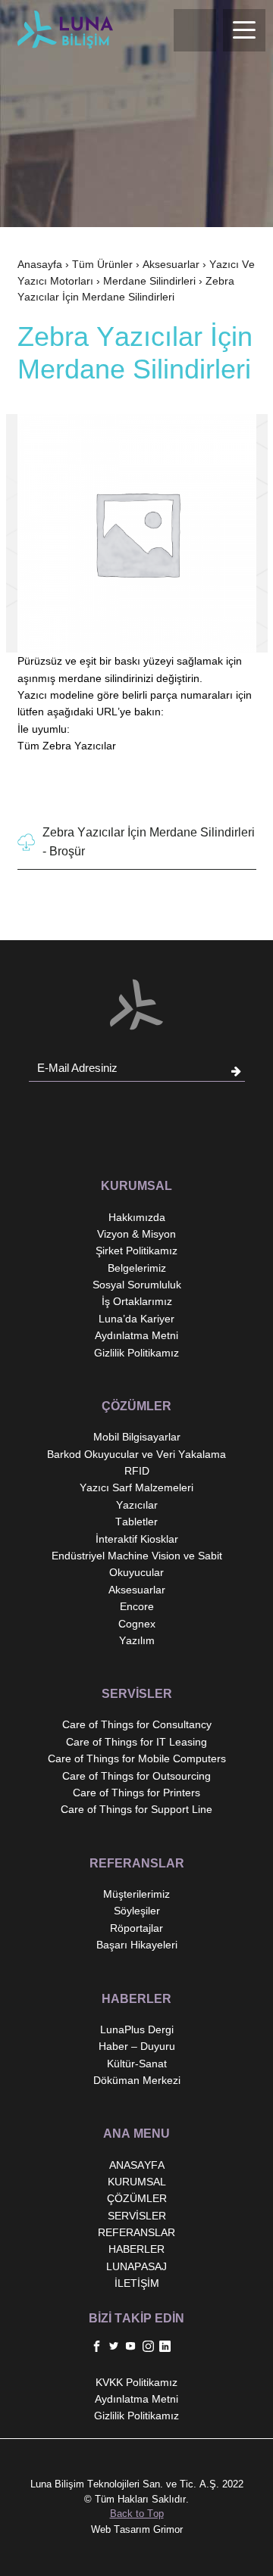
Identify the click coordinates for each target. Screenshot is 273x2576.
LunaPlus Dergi (137, 2029)
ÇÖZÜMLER (137, 2198)
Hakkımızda (137, 1217)
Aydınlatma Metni (136, 1335)
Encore (137, 1606)
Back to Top (137, 2514)
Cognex (137, 1624)
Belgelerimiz (137, 1268)
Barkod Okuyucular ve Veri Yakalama (136, 1454)
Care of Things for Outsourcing (136, 1776)
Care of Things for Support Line (136, 1809)
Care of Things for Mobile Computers (137, 1758)
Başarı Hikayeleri (137, 1945)
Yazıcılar (137, 1505)
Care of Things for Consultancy (137, 1724)
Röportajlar (136, 1928)
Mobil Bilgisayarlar (137, 1437)
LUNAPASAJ (136, 2266)
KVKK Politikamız (136, 2382)
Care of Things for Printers (136, 1793)
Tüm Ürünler (102, 264)
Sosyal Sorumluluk (137, 1285)
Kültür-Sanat (137, 2064)
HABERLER (136, 2249)
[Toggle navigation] (244, 30)
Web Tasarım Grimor (137, 2529)
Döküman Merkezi (137, 2080)
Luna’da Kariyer (136, 1319)
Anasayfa (40, 264)
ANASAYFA (137, 2165)
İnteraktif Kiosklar (137, 1539)
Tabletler (136, 1522)
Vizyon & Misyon (136, 1234)
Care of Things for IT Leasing (136, 1742)
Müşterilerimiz (136, 1894)
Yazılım (137, 1640)
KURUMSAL (137, 2182)
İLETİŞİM (137, 2283)
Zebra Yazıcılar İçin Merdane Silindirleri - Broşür (149, 842)
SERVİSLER (137, 2216)
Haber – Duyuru (137, 2046)
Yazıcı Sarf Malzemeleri (136, 1487)
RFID (137, 1471)
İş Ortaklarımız (137, 1301)
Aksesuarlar (171, 264)
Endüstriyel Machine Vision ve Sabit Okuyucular (137, 1564)
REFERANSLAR (136, 2232)
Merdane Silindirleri (149, 281)
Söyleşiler (137, 1911)
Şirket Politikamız (136, 1251)
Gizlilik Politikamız (136, 1353)
